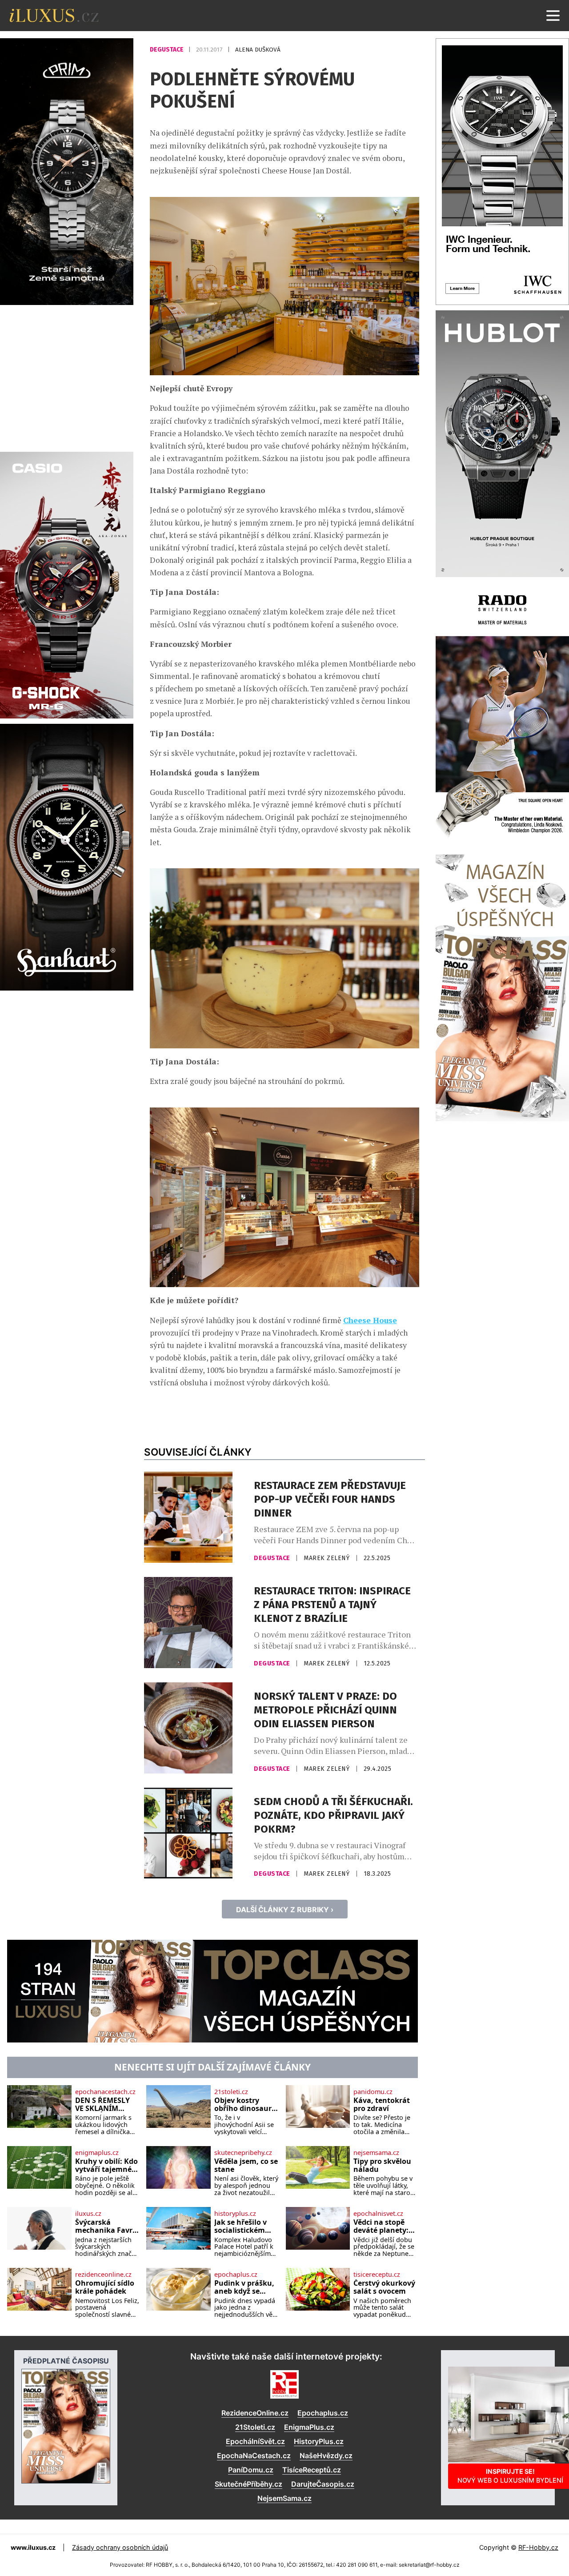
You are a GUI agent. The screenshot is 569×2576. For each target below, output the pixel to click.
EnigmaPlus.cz (309, 2427)
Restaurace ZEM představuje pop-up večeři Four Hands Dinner (330, 1499)
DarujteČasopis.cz (323, 2484)
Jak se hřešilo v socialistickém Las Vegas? (240, 2226)
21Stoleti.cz (255, 2427)
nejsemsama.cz (376, 2153)
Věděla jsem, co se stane (246, 2165)
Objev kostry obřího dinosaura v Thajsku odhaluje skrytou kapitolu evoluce (245, 2105)
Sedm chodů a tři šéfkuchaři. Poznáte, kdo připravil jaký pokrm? (333, 1815)
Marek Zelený (328, 1558)
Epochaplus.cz (323, 2413)
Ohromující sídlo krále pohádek (105, 2287)
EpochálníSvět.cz (255, 2441)
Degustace (167, 50)
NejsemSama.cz (284, 2498)
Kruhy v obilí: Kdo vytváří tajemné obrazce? (106, 2165)
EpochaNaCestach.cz (254, 2456)
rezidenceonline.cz (103, 2275)
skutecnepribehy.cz (243, 2153)
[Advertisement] (67, 377)
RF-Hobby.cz (538, 2547)
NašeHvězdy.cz (326, 2456)
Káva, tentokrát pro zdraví (382, 2105)
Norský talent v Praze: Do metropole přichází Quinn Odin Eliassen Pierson (325, 1710)
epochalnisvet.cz (378, 2214)
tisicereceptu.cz (377, 2275)
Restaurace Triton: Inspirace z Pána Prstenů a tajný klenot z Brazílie (332, 1605)
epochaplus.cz (236, 2275)
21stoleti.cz (231, 2092)
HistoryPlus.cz (319, 2441)
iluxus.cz (88, 2214)
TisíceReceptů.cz (312, 2470)
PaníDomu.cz (251, 2470)
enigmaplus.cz (97, 2153)
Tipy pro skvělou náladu (382, 2165)
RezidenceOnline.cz (255, 2413)
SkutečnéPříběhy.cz (248, 2484)
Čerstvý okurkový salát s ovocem (384, 2287)
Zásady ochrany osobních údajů (120, 2547)
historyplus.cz (235, 2214)
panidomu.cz (373, 2092)
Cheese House (370, 1320)
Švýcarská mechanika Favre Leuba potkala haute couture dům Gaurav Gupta (106, 2226)
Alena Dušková (258, 50)
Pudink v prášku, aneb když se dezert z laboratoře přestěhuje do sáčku (244, 2287)
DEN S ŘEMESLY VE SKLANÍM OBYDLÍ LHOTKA (104, 2105)
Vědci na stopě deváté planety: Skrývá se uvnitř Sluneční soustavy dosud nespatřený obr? (382, 2226)
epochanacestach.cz (105, 2092)
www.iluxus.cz (33, 2547)
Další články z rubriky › (285, 1910)
